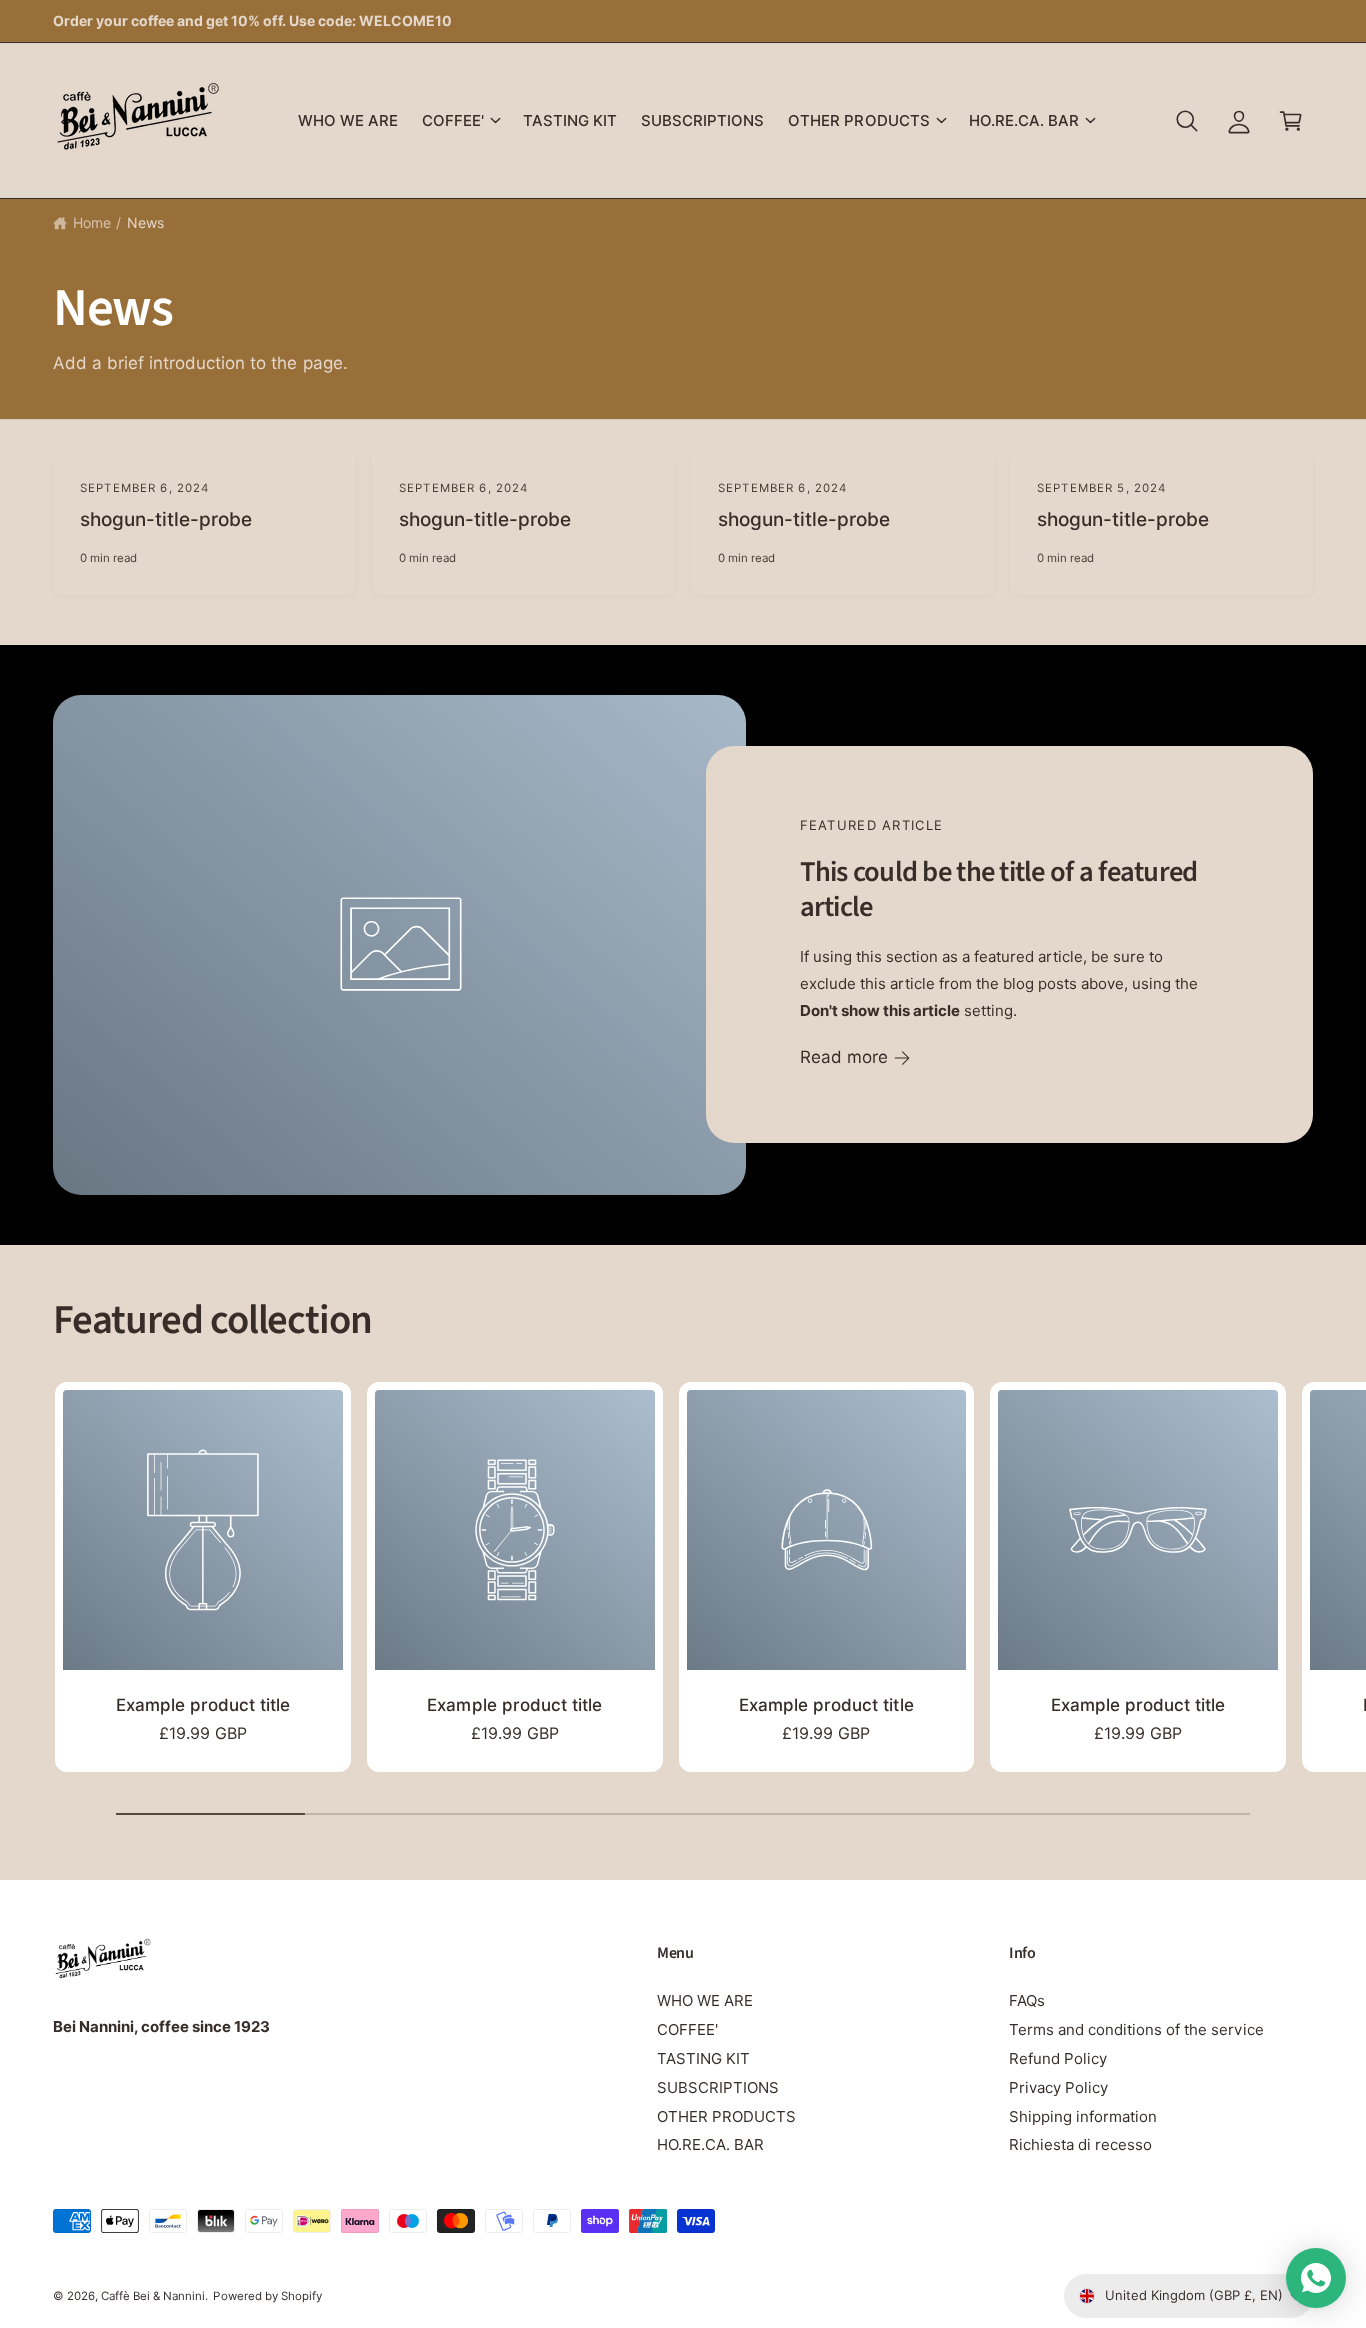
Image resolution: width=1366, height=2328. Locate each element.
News (145, 222)
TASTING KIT (703, 2058)
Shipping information (1083, 2116)
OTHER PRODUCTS (858, 120)
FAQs (1027, 2000)
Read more (844, 1058)
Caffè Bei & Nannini (153, 2296)
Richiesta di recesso (1080, 2144)
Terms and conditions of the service (1136, 2029)
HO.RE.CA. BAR (1024, 120)
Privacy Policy (1058, 2087)
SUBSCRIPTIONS (718, 2087)
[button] (460, 121)
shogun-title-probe (166, 519)
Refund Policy (1058, 2058)
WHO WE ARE (705, 2000)
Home (92, 222)
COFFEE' (453, 120)
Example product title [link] (203, 1705)
